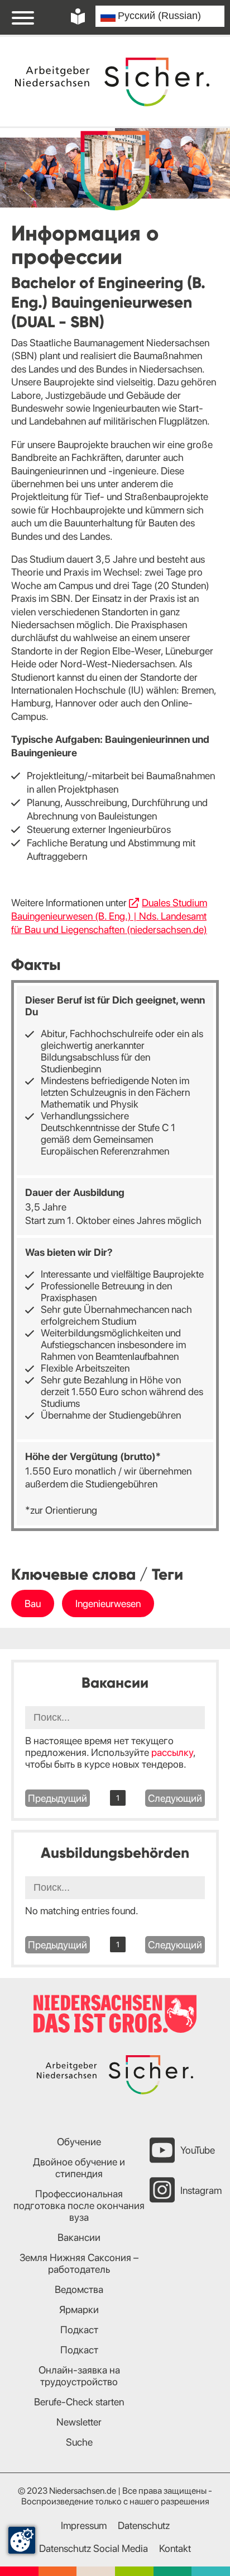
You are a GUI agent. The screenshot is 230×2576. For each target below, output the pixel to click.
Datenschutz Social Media (94, 2548)
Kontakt (175, 2548)
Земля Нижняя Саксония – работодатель (79, 2263)
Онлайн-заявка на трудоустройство (79, 2376)
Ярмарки (79, 2309)
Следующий (175, 1798)
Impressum (84, 2525)
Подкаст (79, 2330)
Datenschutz (144, 2525)
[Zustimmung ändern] (22, 2540)
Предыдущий (57, 1798)
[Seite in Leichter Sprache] (78, 17)
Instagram (201, 2190)
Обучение (79, 2142)
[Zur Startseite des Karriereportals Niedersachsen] (113, 82)
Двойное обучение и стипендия (79, 2168)
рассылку (172, 1752)
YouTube (198, 2150)
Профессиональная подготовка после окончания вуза (79, 2205)
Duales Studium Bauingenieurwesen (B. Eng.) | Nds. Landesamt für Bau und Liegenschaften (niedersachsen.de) (109, 916)
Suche (79, 2442)
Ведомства (79, 2289)
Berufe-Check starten (79, 2402)
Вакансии (79, 2237)
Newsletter (79, 2422)
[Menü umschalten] (23, 17)
